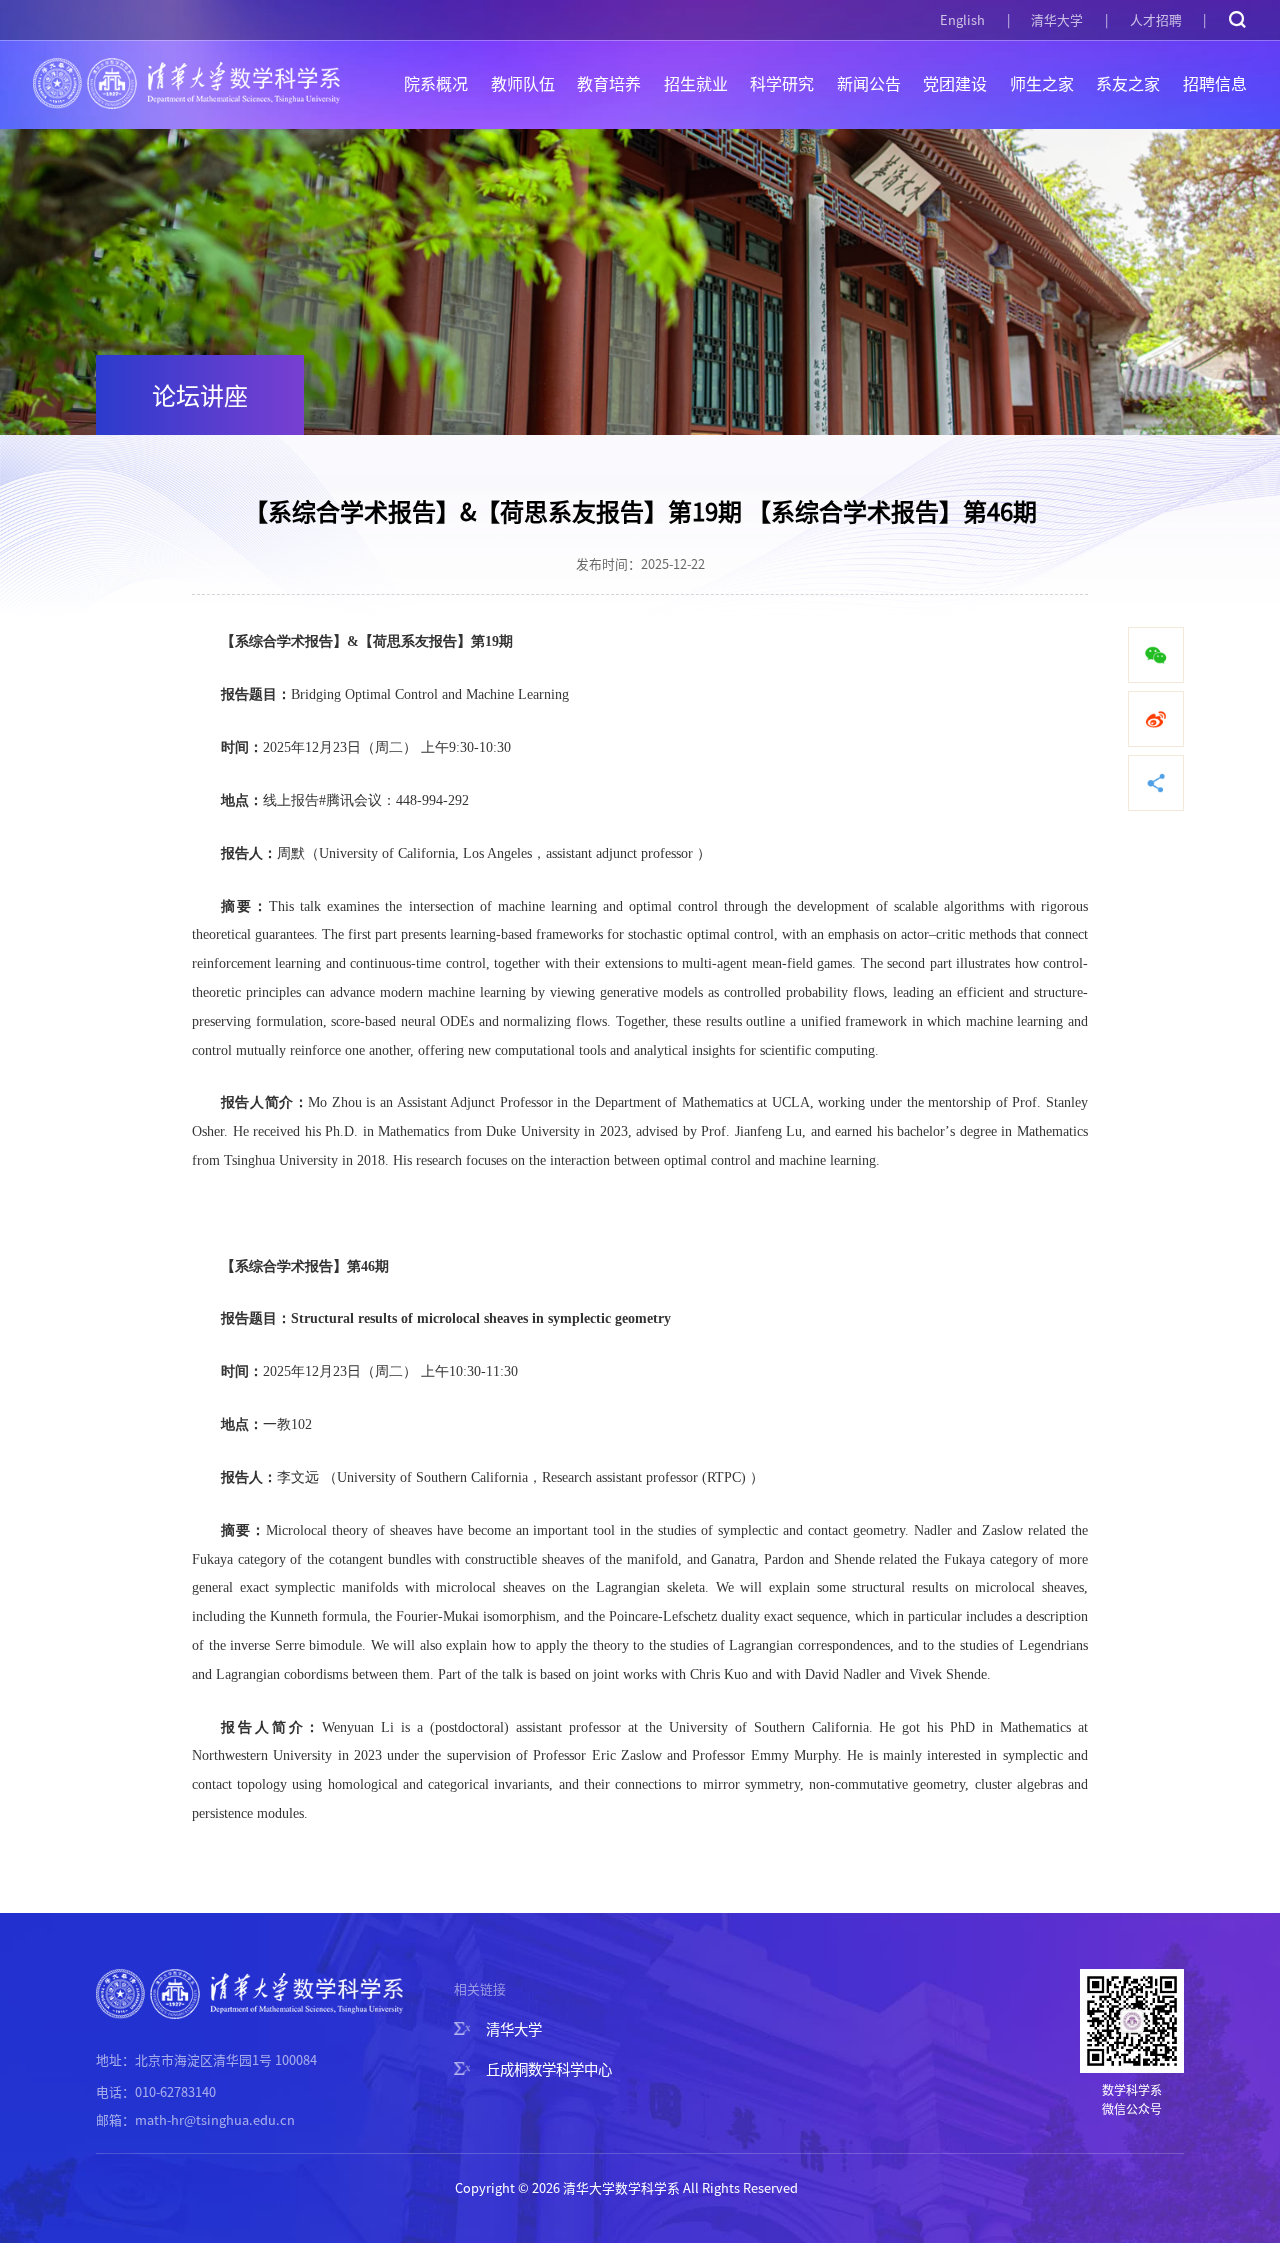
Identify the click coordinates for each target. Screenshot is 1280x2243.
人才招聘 (1156, 19)
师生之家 (1042, 83)
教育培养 (609, 83)
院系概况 (436, 83)
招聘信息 (1215, 83)
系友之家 (1128, 83)
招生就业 (696, 83)
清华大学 (1057, 19)
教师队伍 (523, 83)
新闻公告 (869, 83)
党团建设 (955, 83)
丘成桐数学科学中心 (549, 2068)
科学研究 (782, 83)
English (962, 19)
